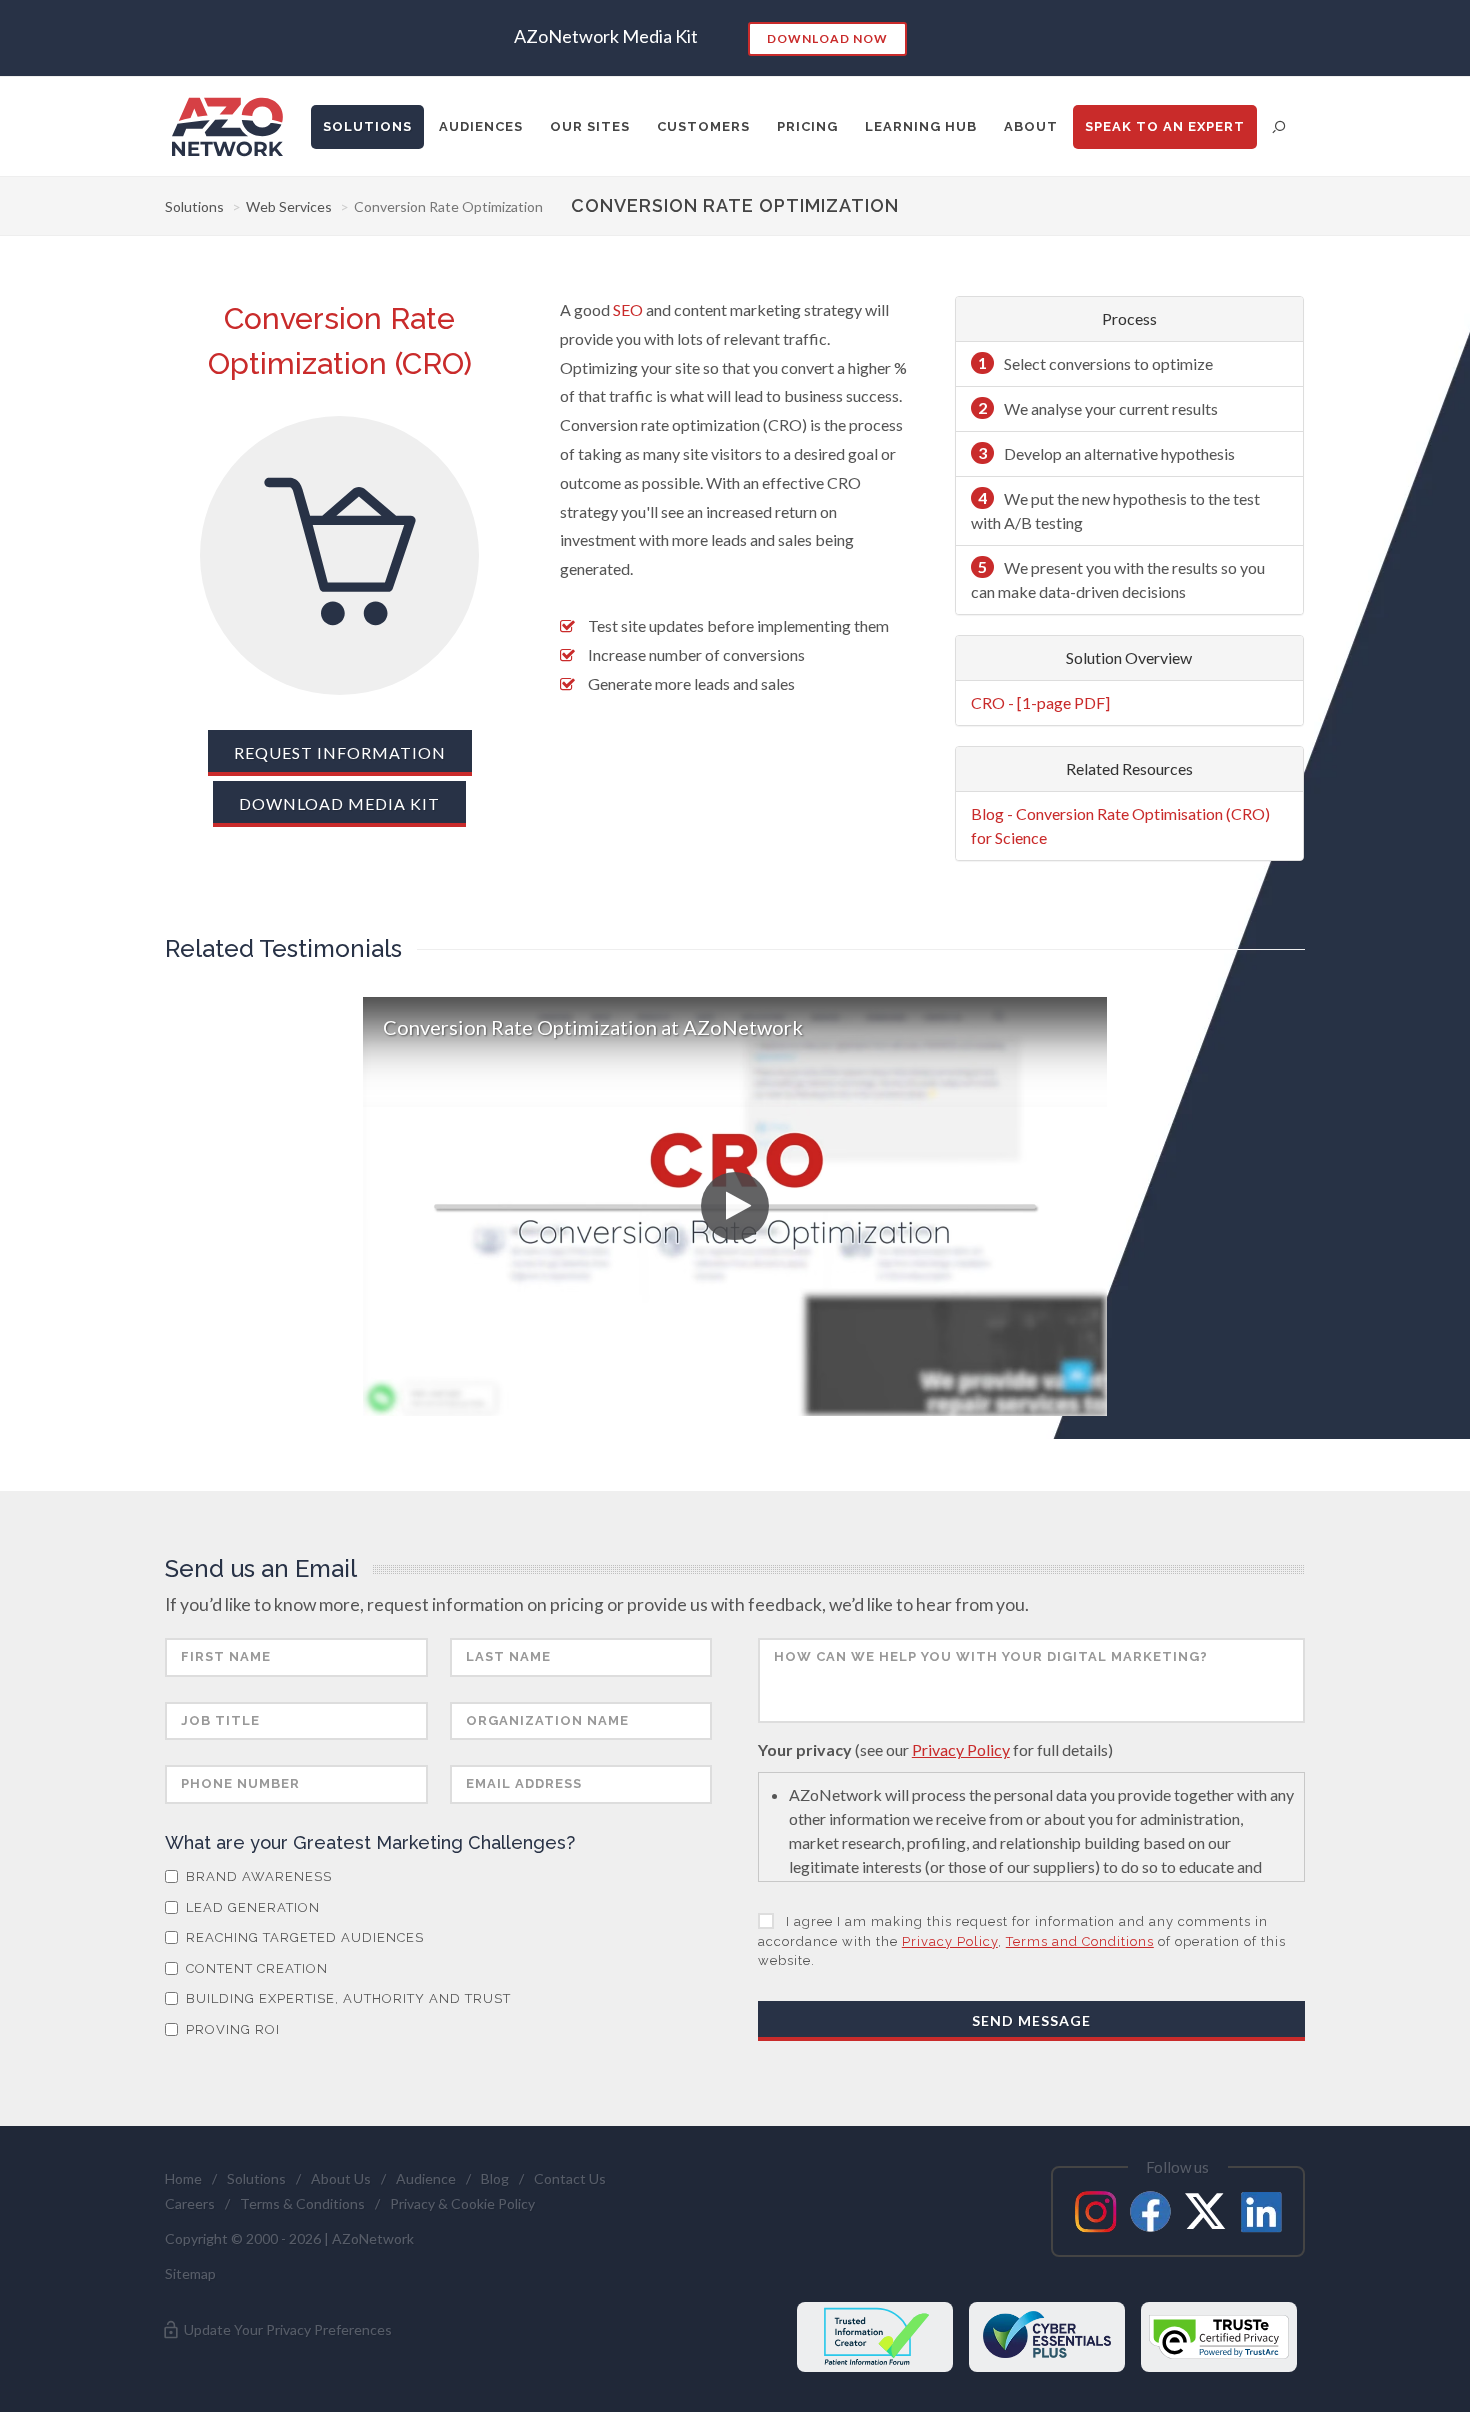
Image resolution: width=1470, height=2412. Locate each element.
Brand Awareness (257, 1876)
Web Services (289, 206)
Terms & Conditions (302, 2203)
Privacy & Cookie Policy (462, 2203)
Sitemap (190, 2273)
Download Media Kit (339, 803)
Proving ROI (231, 2029)
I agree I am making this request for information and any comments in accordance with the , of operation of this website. (1022, 1941)
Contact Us (570, 2178)
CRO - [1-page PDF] (1040, 702)
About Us (341, 2178)
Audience (426, 2178)
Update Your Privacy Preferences (286, 2329)
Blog (495, 2178)
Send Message (1031, 2020)
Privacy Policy (961, 1749)
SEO (628, 309)
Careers (190, 2203)
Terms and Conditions (1080, 1941)
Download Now (827, 38)
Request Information (340, 752)
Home (183, 2178)
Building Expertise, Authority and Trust (346, 1998)
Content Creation (255, 1968)
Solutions (194, 206)
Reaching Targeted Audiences (303, 1937)
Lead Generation (251, 1907)
